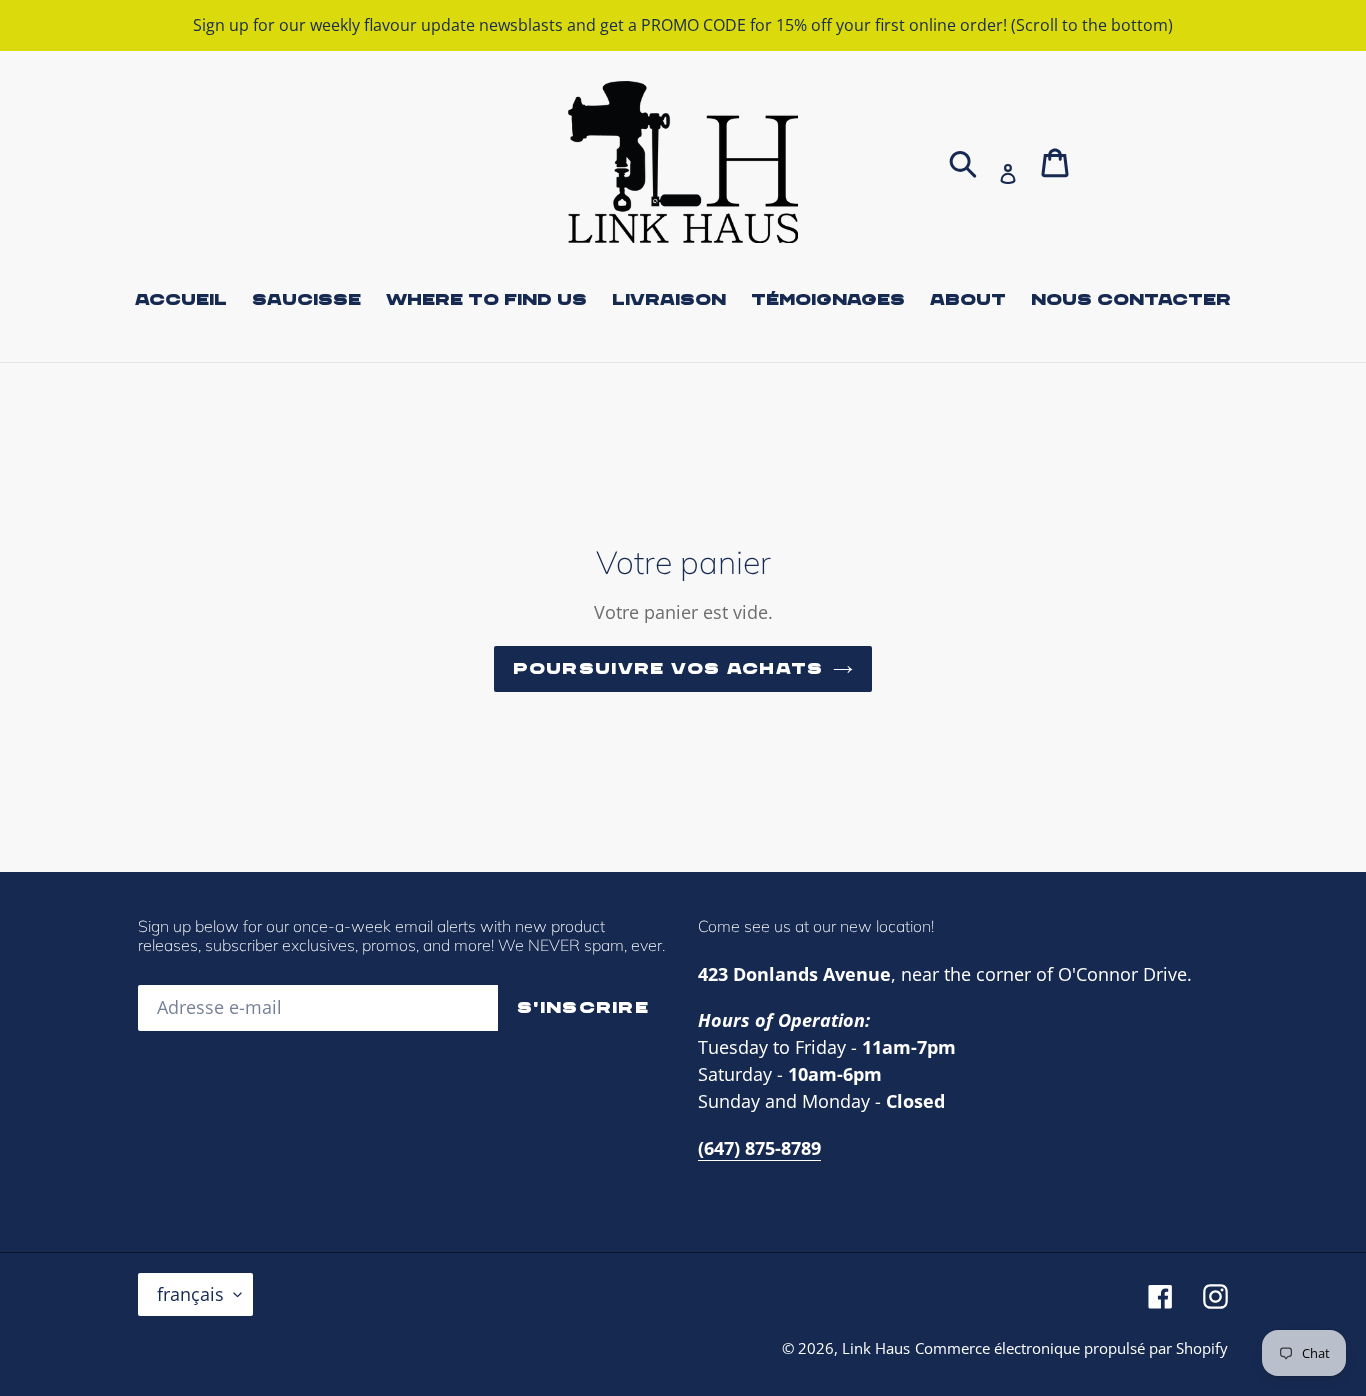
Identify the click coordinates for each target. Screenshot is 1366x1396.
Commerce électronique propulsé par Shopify (1071, 1348)
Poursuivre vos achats (668, 669)
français (190, 1294)
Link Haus (876, 1348)
